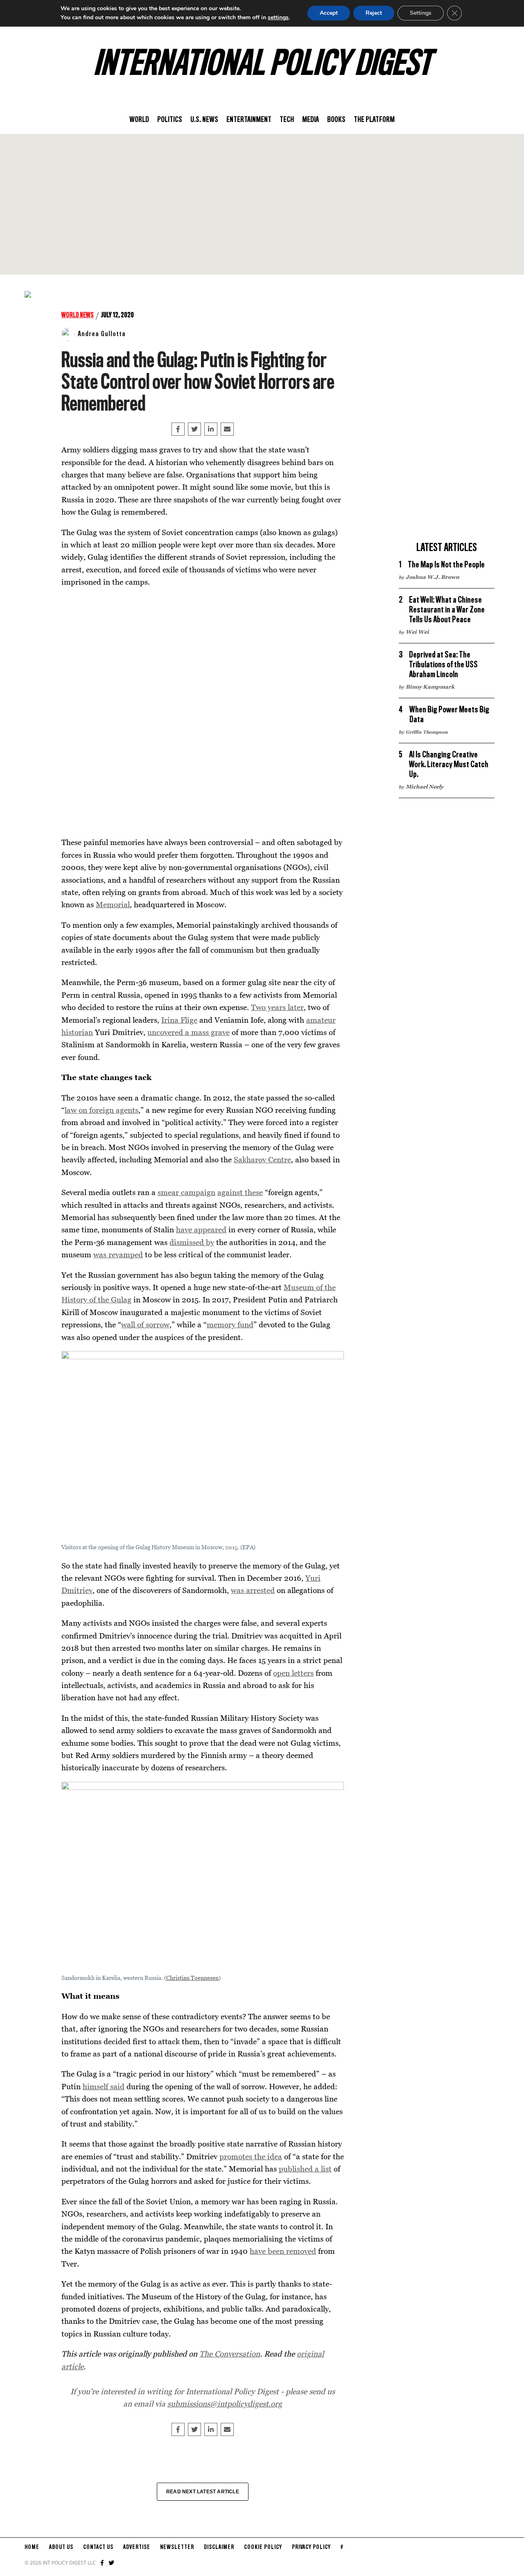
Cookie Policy (263, 2547)
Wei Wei (417, 632)
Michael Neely (425, 786)
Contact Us (98, 2547)
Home (32, 2547)
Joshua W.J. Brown (433, 577)
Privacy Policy (311, 2547)
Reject (374, 13)
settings (278, 17)
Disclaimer (219, 2547)
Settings (421, 13)
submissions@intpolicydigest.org (225, 2403)
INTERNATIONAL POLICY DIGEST (262, 65)
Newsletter (177, 2547)
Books (336, 120)
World (139, 120)
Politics (170, 120)
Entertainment (249, 120)
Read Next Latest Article (203, 2492)
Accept (329, 13)
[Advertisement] (262, 204)
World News (78, 315)
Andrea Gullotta (102, 334)
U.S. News (204, 120)
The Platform (374, 120)
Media (311, 120)
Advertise (137, 2547)
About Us (61, 2547)
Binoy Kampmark (430, 687)
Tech (287, 120)
